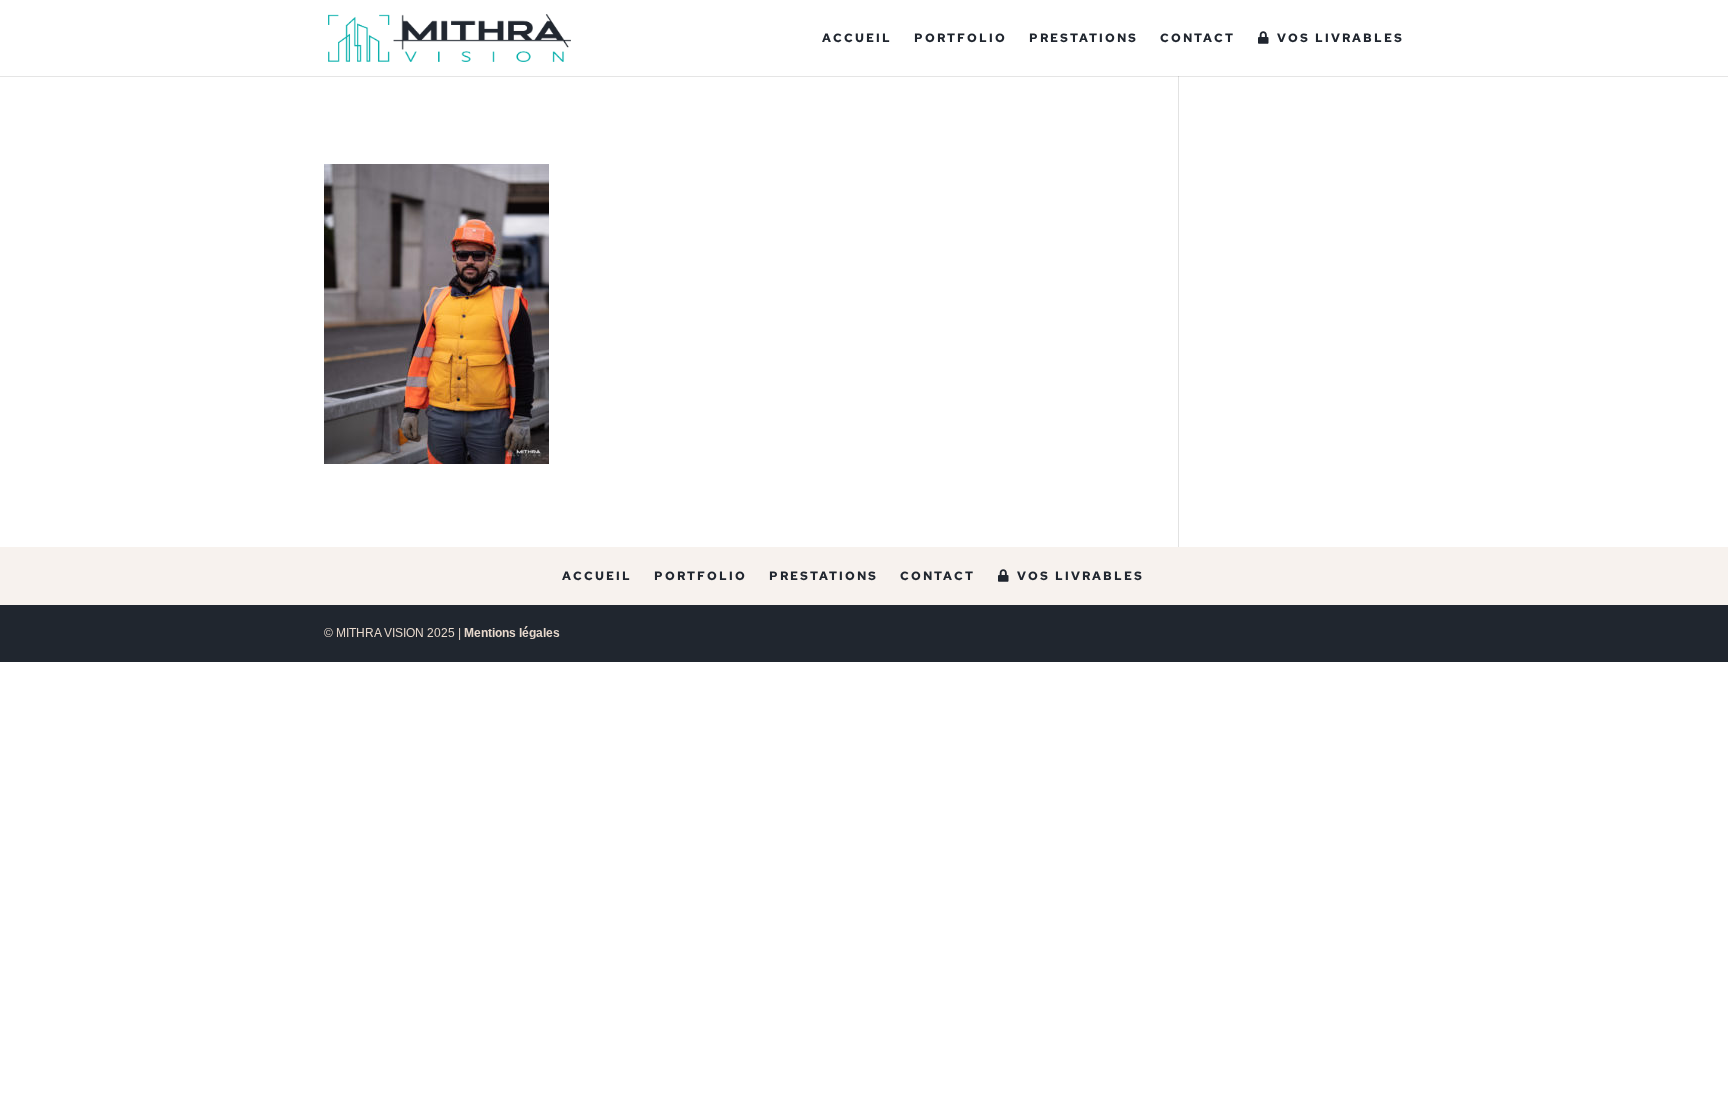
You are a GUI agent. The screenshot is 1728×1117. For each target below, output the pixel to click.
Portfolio (960, 38)
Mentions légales (512, 633)
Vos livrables (1338, 38)
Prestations (1083, 38)
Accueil (857, 38)
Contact (1197, 38)
